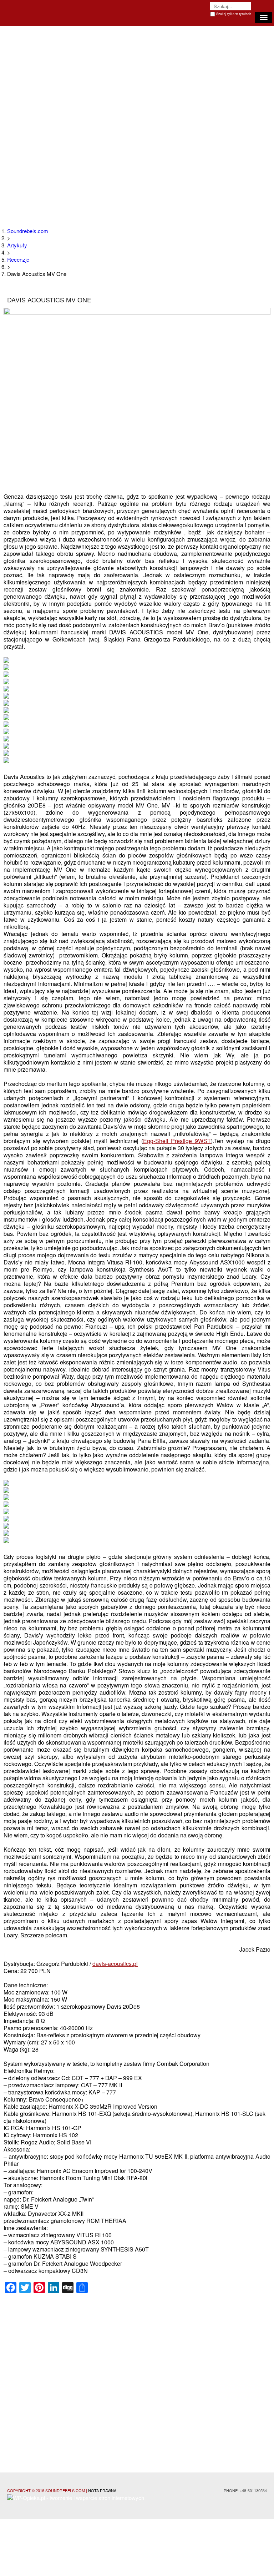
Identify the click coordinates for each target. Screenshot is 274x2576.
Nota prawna (102, 2490)
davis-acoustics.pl (115, 1964)
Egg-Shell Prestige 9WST (177, 1141)
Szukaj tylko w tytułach (234, 14)
